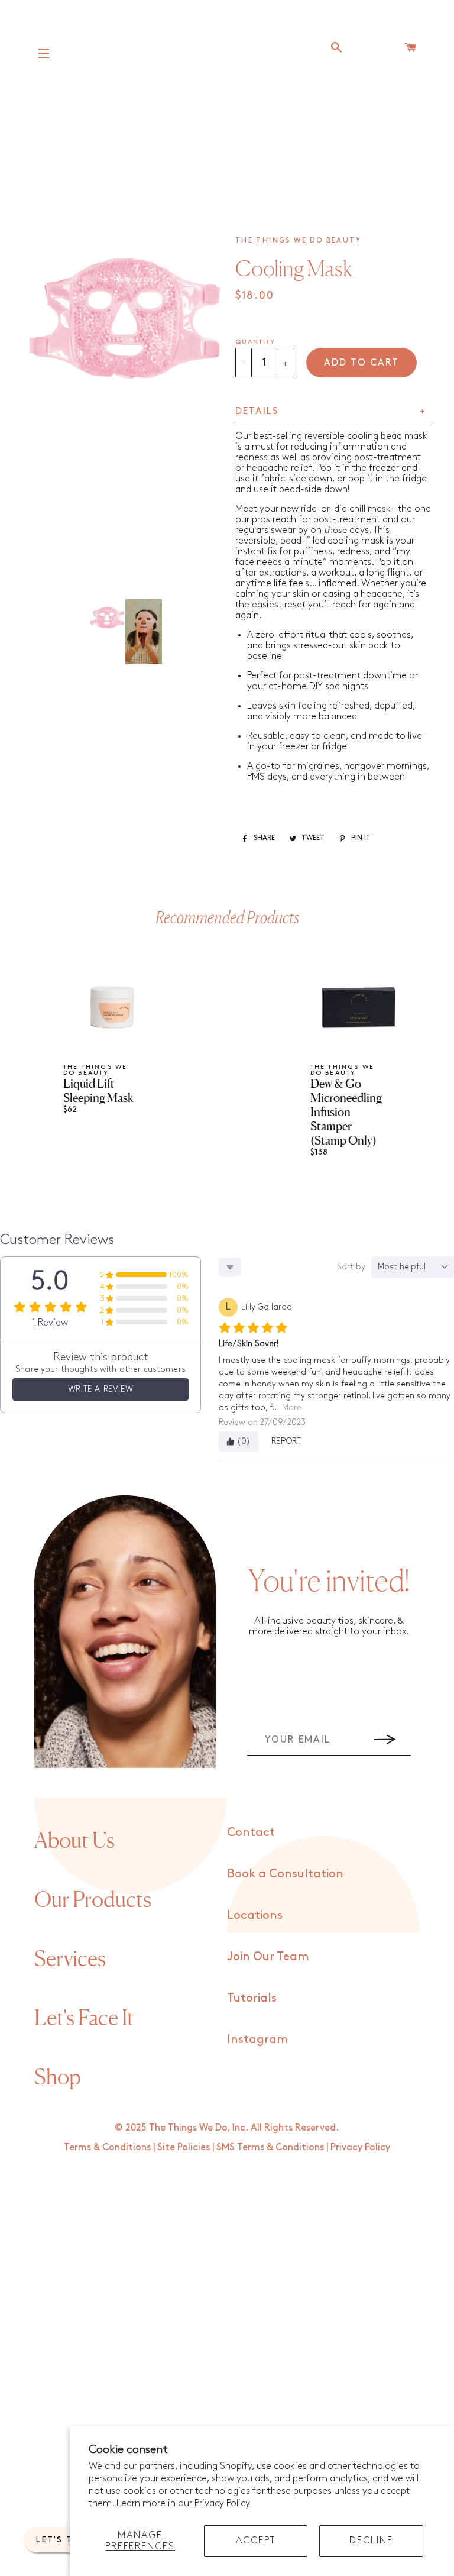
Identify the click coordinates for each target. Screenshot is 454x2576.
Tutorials (252, 1998)
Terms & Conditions (107, 2147)
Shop (58, 2077)
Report (286, 1441)
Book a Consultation (285, 1874)
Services (70, 1958)
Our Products (93, 1899)
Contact (251, 1832)
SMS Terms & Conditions (270, 2147)
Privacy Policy (222, 2504)
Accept (256, 2541)
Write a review (100, 1389)
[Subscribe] (385, 1740)
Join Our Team (268, 1957)
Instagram (257, 2040)
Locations (255, 1915)
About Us (74, 1840)
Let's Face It (84, 2018)
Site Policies (184, 2147)
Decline (371, 2541)
